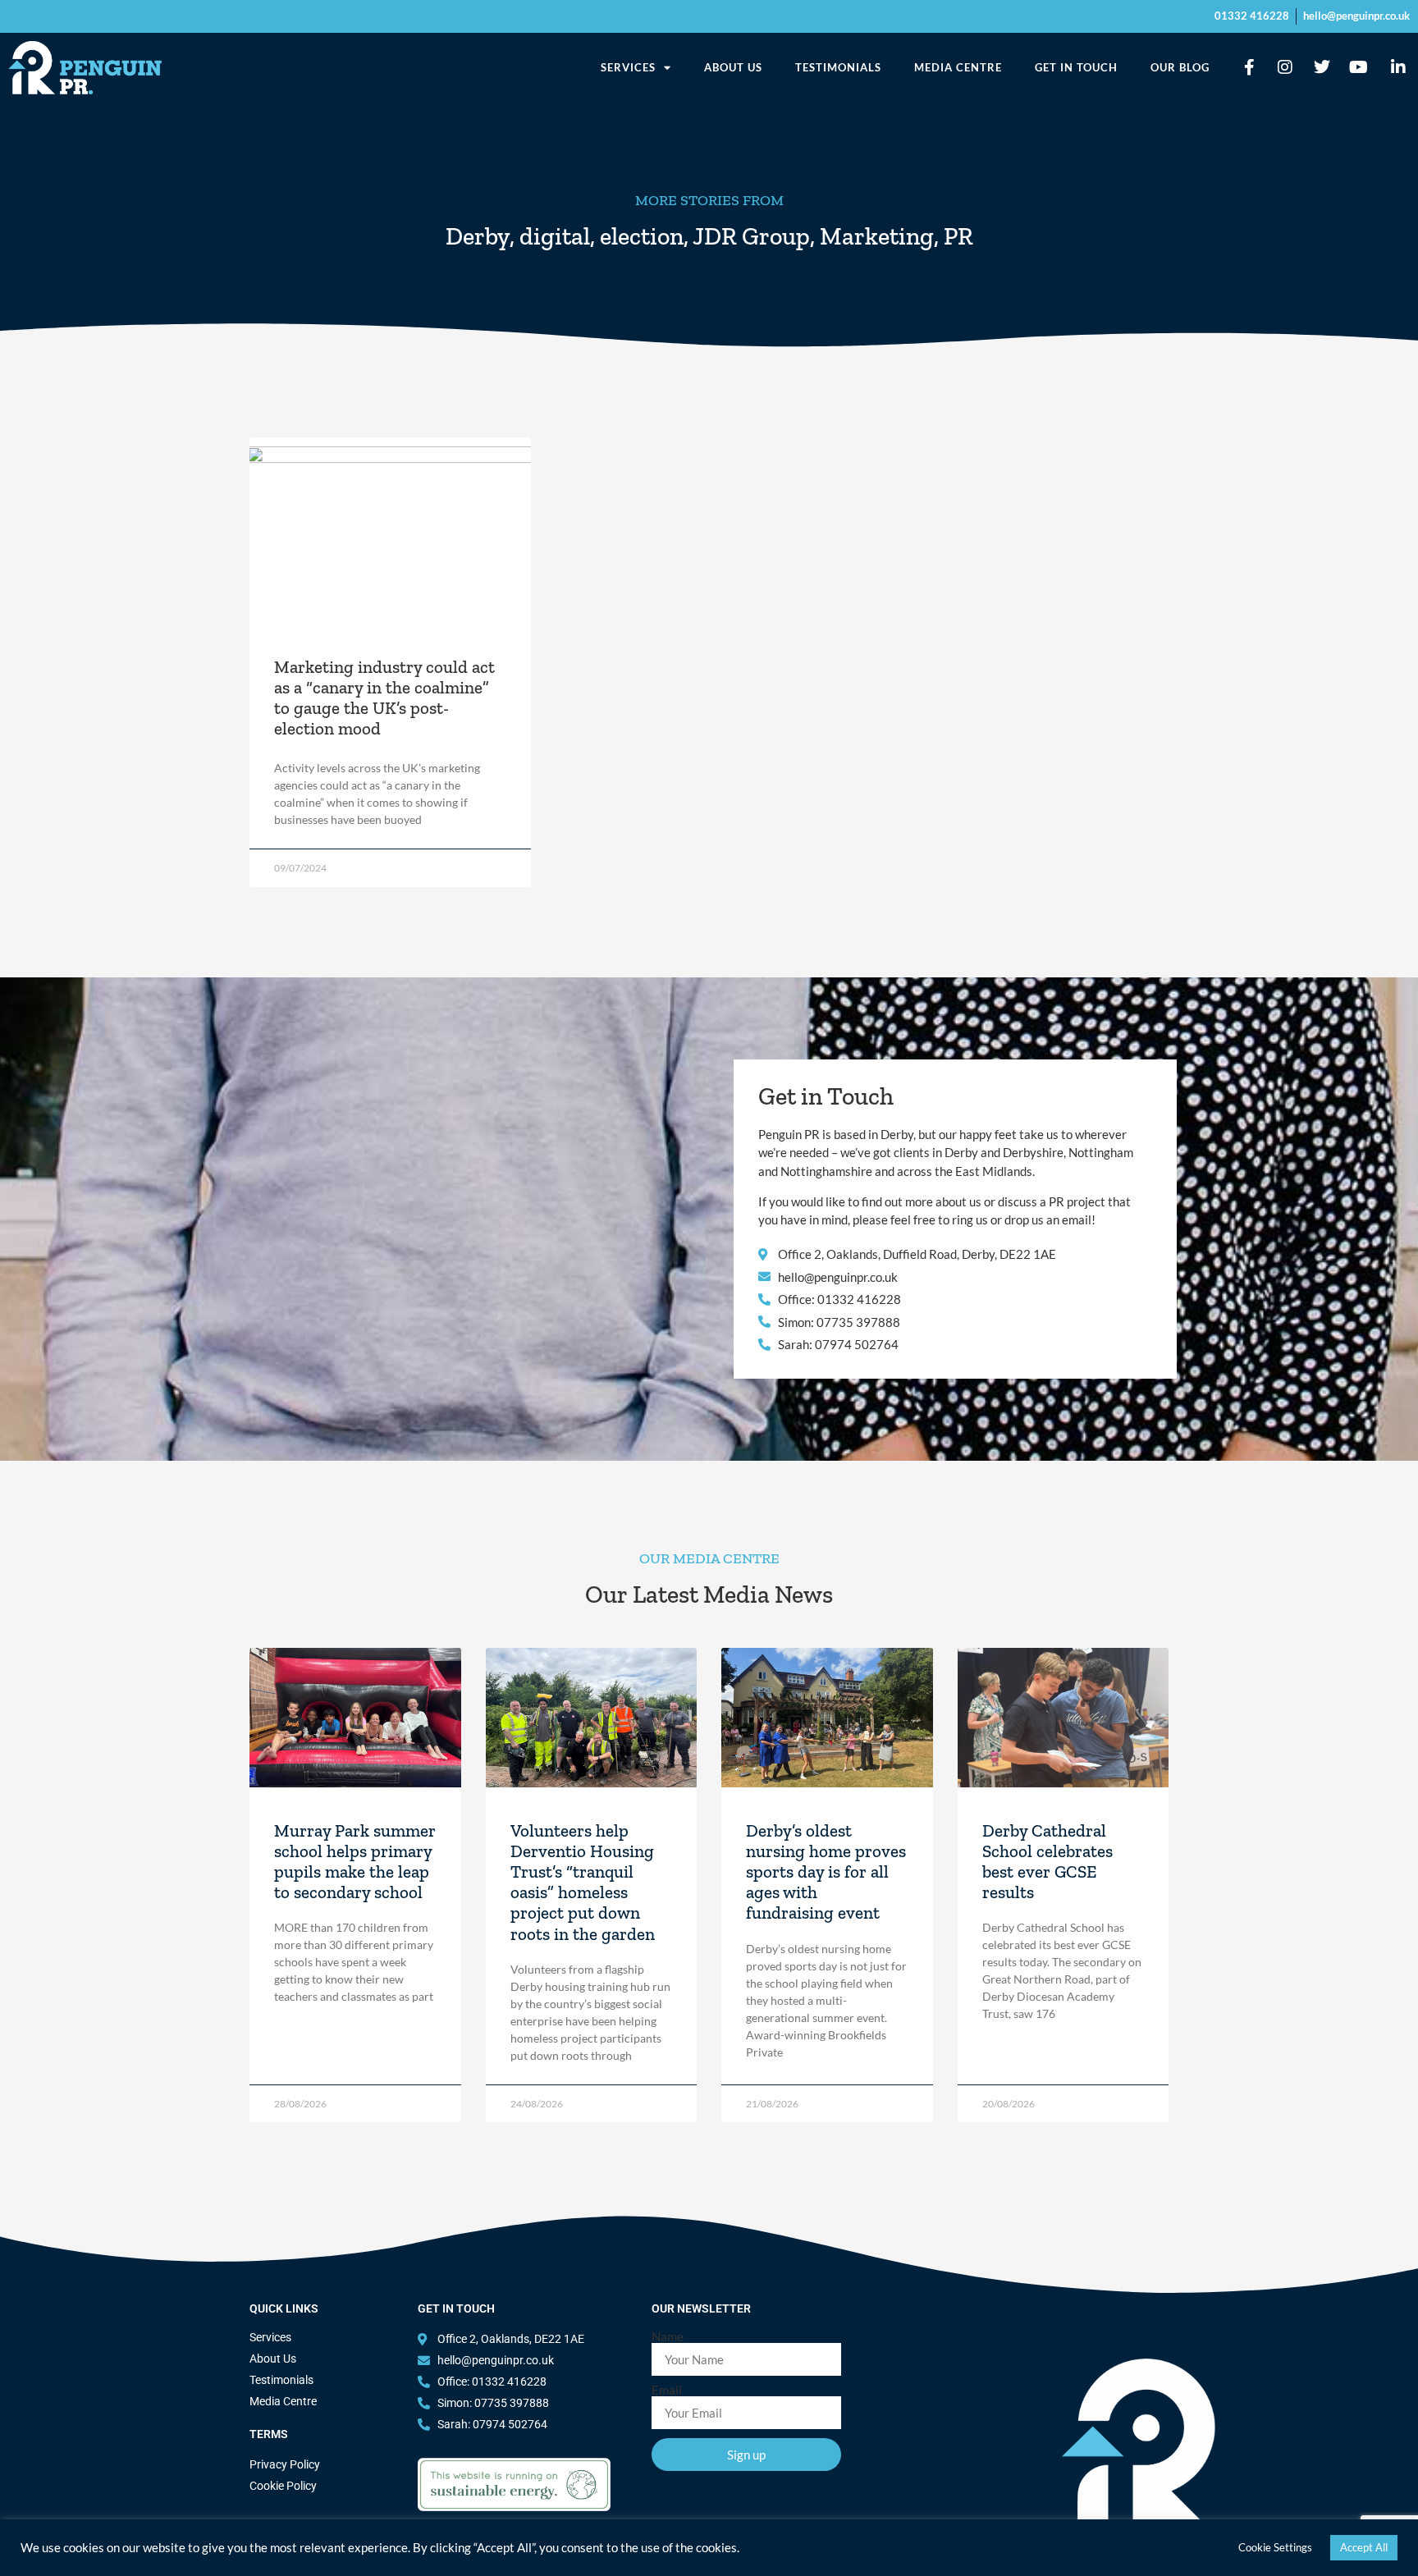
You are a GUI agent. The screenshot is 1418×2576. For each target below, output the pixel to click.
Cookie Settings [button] (1275, 2547)
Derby (478, 236)
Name (668, 2337)
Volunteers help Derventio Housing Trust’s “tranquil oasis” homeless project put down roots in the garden (583, 1882)
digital (555, 236)
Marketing (877, 236)
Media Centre (958, 67)
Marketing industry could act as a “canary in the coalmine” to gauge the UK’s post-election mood (384, 698)
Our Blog (1180, 67)
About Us (733, 67)
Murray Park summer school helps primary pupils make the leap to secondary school (355, 1862)
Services (628, 67)
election (642, 236)
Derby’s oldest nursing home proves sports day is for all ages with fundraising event (826, 1872)
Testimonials (838, 67)
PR (958, 236)
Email (667, 2390)
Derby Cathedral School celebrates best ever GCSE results (1047, 1862)
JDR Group (751, 236)
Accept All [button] (1364, 2547)
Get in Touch (1076, 67)
